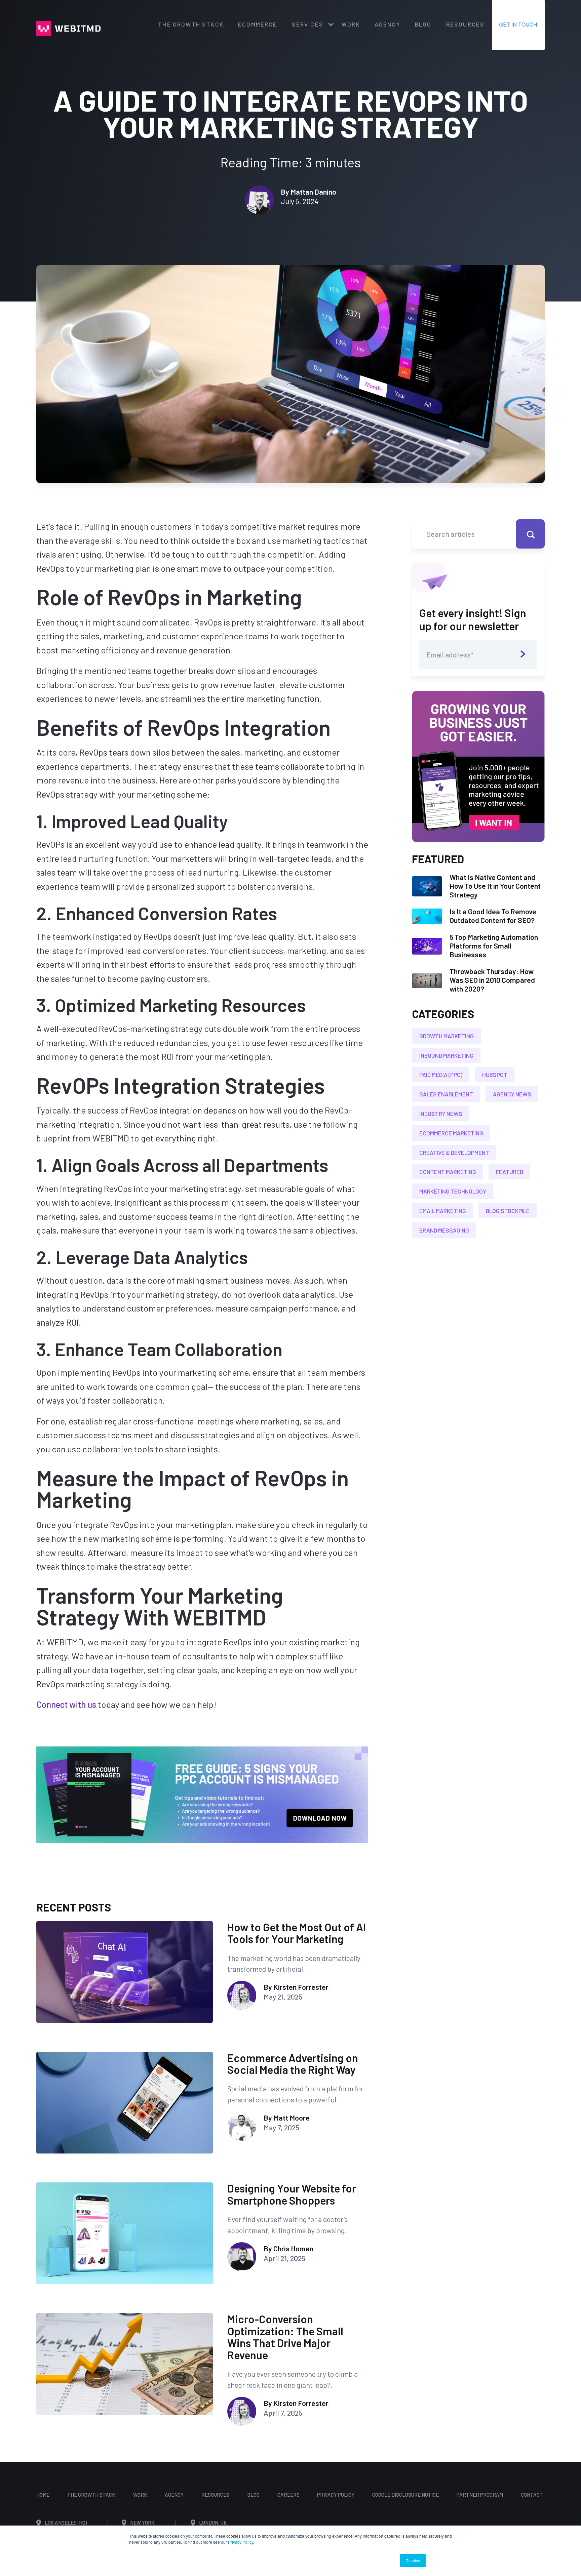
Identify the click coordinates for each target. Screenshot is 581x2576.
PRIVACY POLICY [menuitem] (336, 2495)
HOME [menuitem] (43, 2495)
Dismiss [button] (413, 2560)
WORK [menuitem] (351, 24)
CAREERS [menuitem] (288, 2495)
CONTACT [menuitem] (532, 2495)
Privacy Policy (241, 2542)
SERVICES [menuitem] (308, 24)
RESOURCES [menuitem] (465, 24)
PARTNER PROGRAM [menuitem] (480, 2495)
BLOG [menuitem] (423, 24)
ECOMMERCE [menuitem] (258, 24)
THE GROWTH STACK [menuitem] (191, 24)
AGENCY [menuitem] (388, 24)
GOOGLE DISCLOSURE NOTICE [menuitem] (405, 2495)
